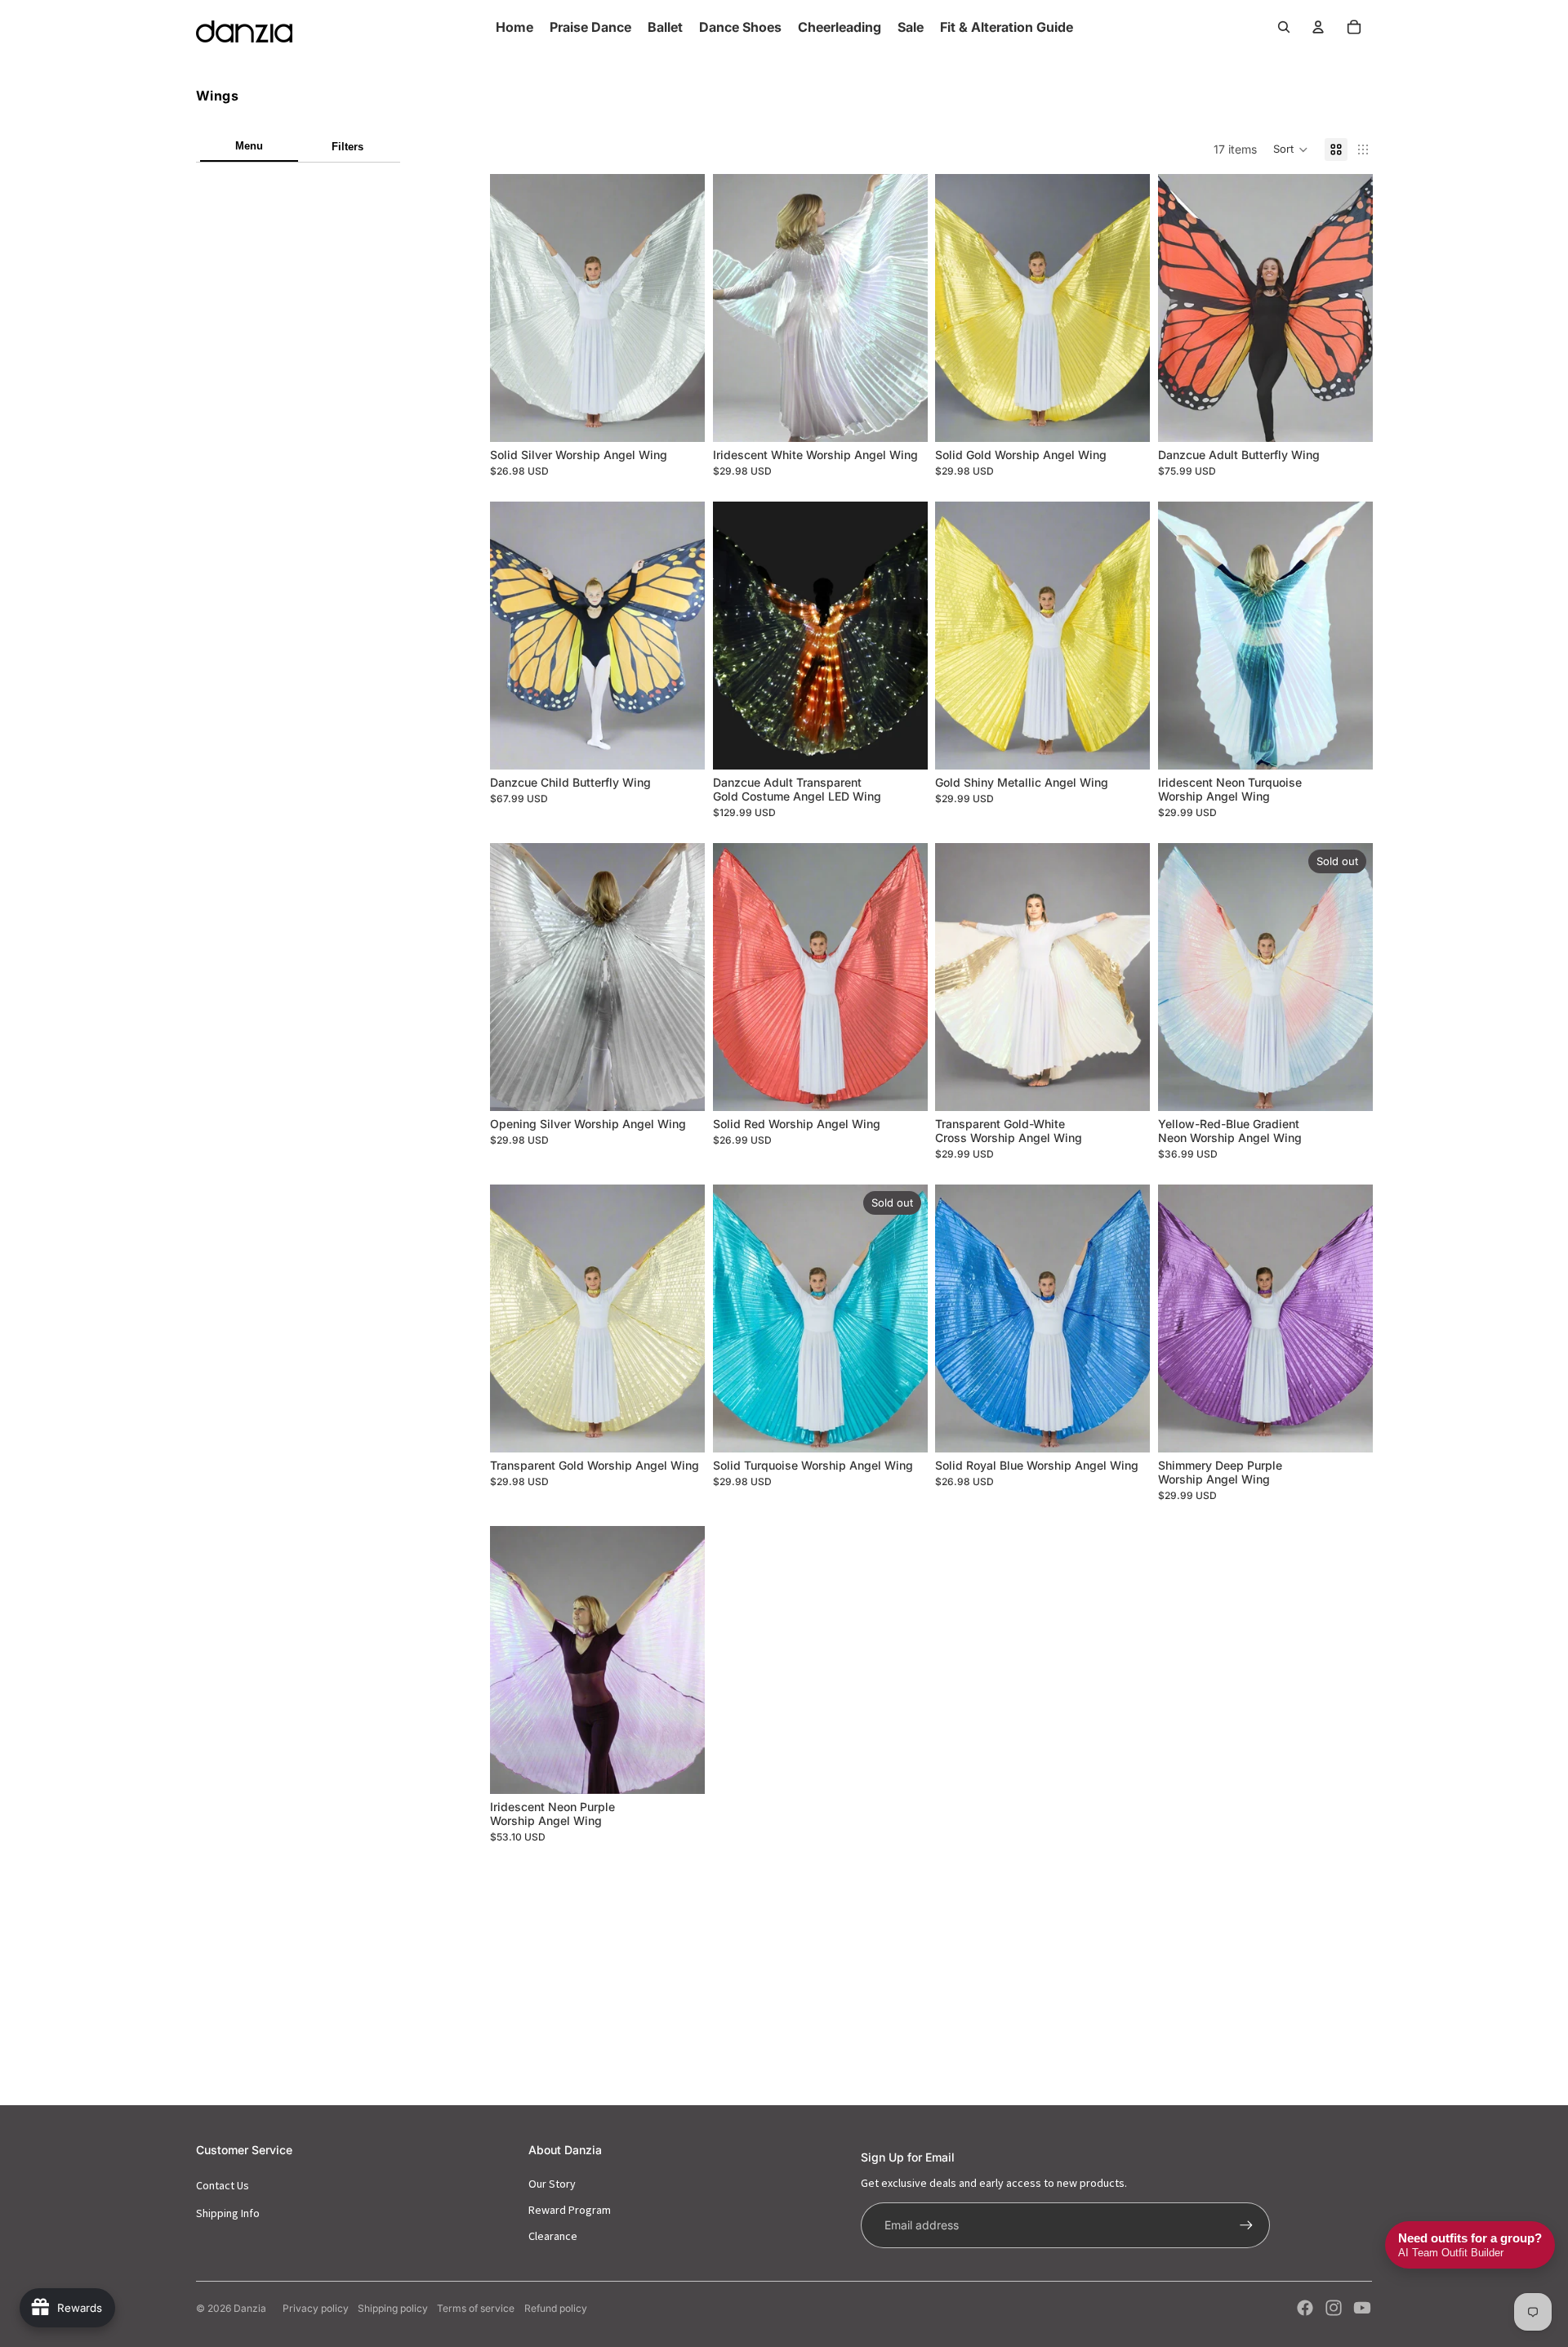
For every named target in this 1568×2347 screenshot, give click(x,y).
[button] (1291, 149)
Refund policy (556, 2308)
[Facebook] (1305, 2308)
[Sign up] (1246, 2225)
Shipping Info (228, 2213)
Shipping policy (393, 2308)
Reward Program (570, 2210)
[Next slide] (680, 1319)
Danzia (250, 2308)
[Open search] (1284, 27)
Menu (249, 146)
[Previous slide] (514, 1319)
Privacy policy (316, 2308)
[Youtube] (1362, 2308)
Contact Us (223, 2185)
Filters (347, 147)
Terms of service (476, 2308)
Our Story (552, 2184)
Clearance (553, 2236)
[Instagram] (1334, 2308)
